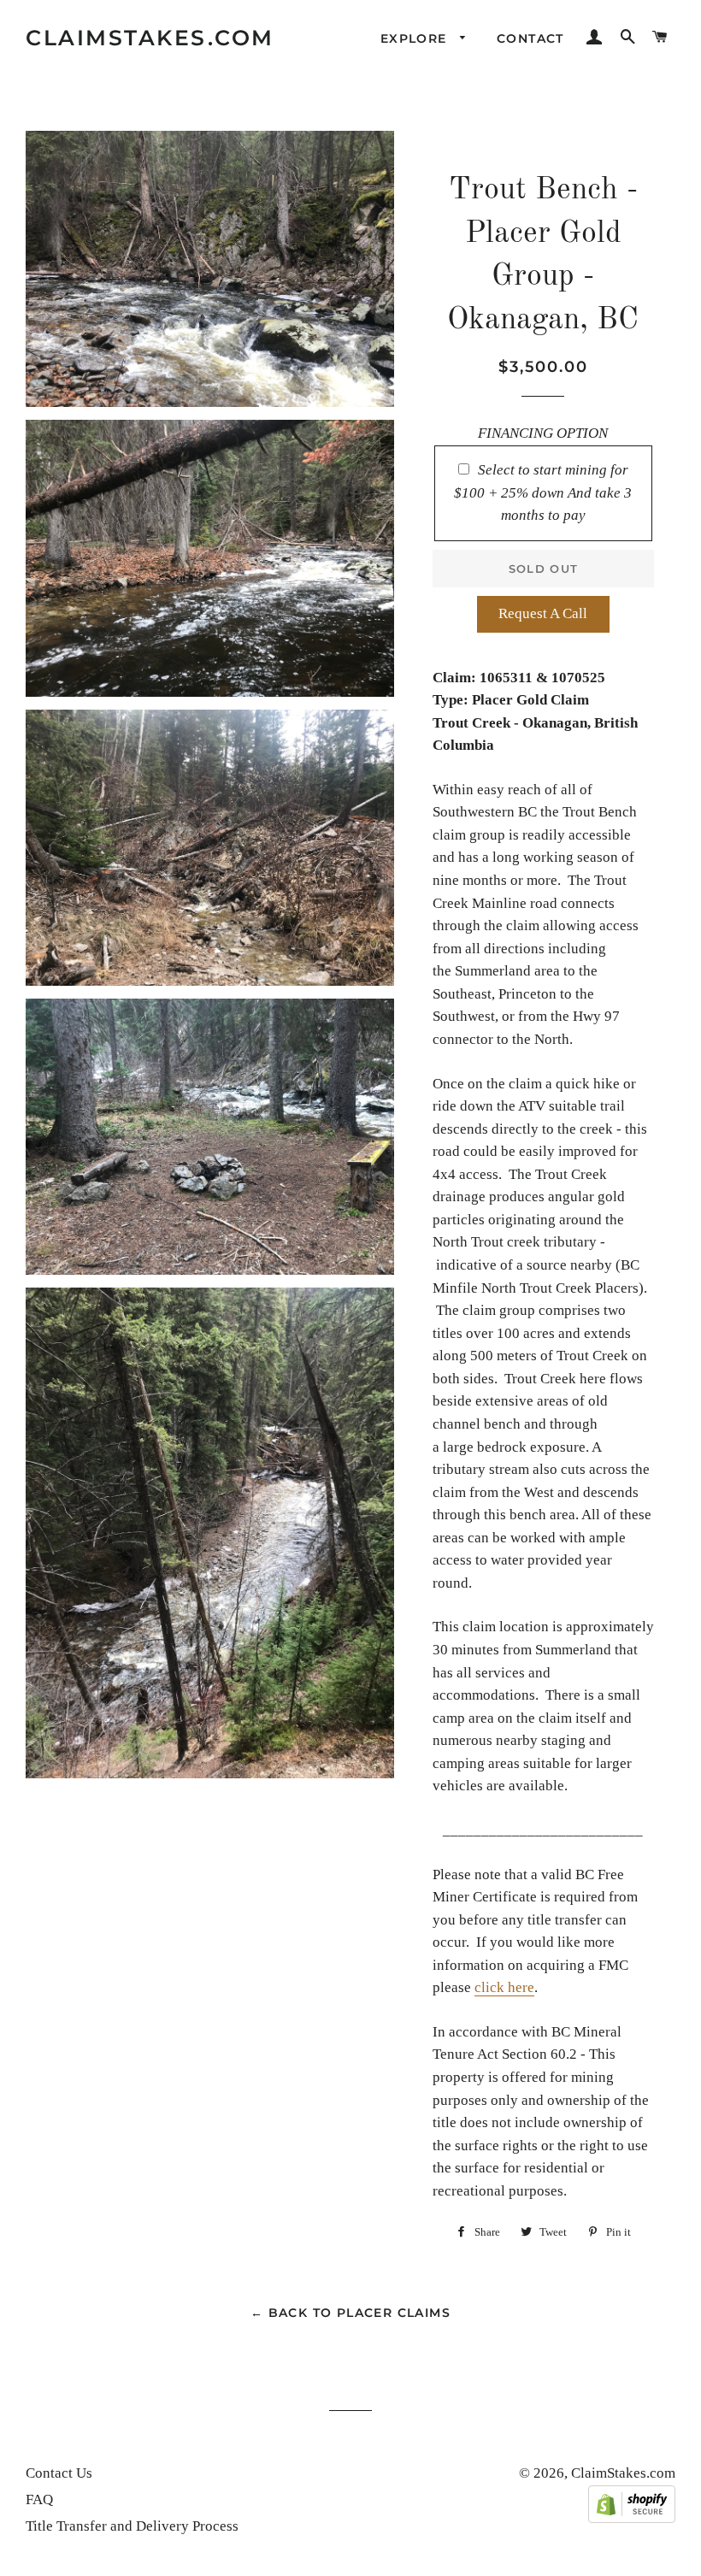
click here (504, 1987)
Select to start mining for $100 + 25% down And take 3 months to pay (543, 492)
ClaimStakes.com (150, 38)
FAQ (39, 2499)
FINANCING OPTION (543, 433)
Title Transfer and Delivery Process (132, 2526)
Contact (530, 38)
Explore (416, 38)
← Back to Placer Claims (350, 2313)
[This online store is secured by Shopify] (632, 2518)
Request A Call (543, 613)
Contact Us (59, 2473)
